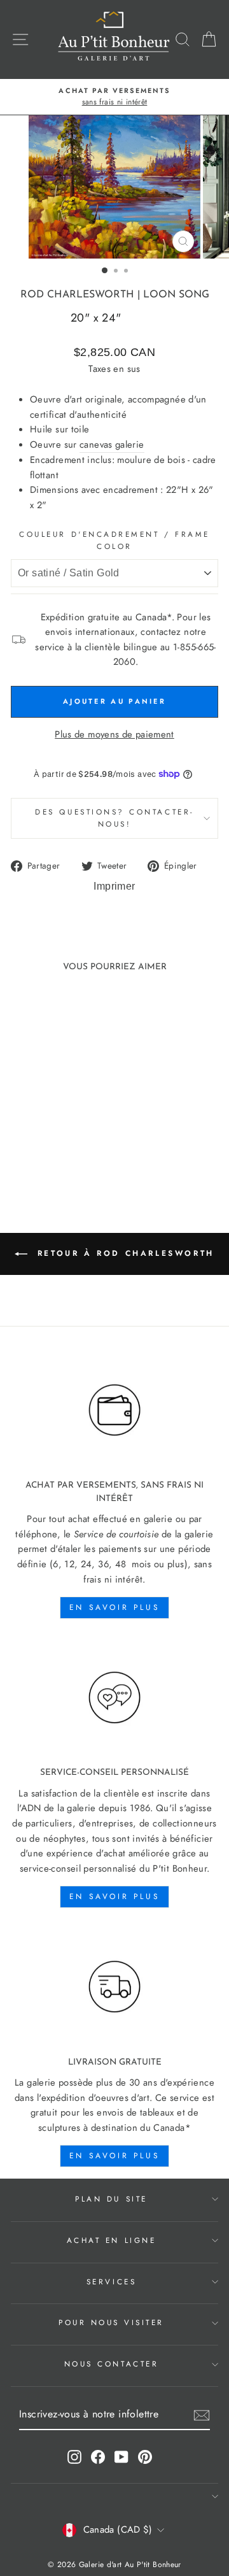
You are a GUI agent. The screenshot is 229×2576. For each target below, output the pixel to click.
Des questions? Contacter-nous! (114, 818)
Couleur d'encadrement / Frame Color (114, 540)
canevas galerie (112, 445)
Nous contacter (111, 2364)
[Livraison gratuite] (114, 1987)
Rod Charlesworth (77, 295)
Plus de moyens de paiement (114, 734)
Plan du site (111, 2199)
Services (111, 2281)
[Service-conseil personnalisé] (114, 1697)
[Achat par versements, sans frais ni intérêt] (114, 1411)
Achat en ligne (111, 2240)
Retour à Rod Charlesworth (123, 1253)
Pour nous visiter (111, 2322)
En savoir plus (114, 1607)
